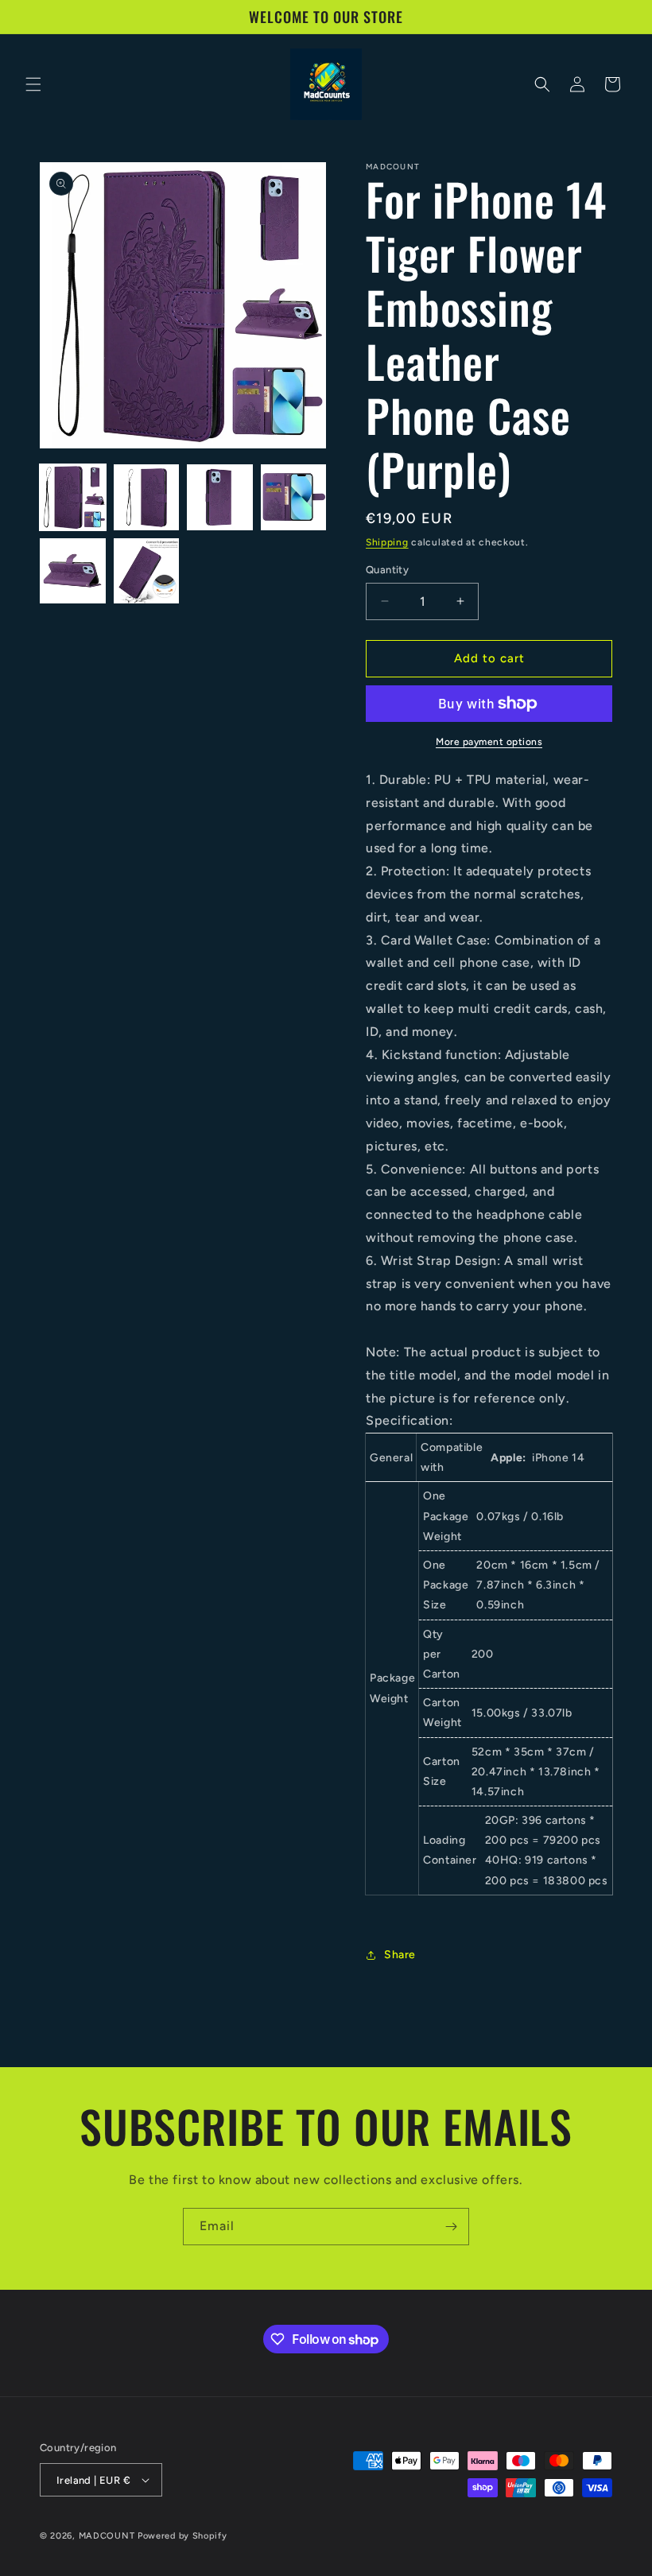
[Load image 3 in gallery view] (220, 497)
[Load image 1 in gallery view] (73, 497)
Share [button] (400, 1955)
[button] (33, 84)
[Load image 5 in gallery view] (73, 571)
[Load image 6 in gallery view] (147, 571)
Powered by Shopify (182, 2536)
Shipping (387, 542)
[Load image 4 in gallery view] (294, 497)
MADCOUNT (107, 2536)
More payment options (489, 742)
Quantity (387, 570)
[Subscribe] (451, 2227)
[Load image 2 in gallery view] (147, 497)
